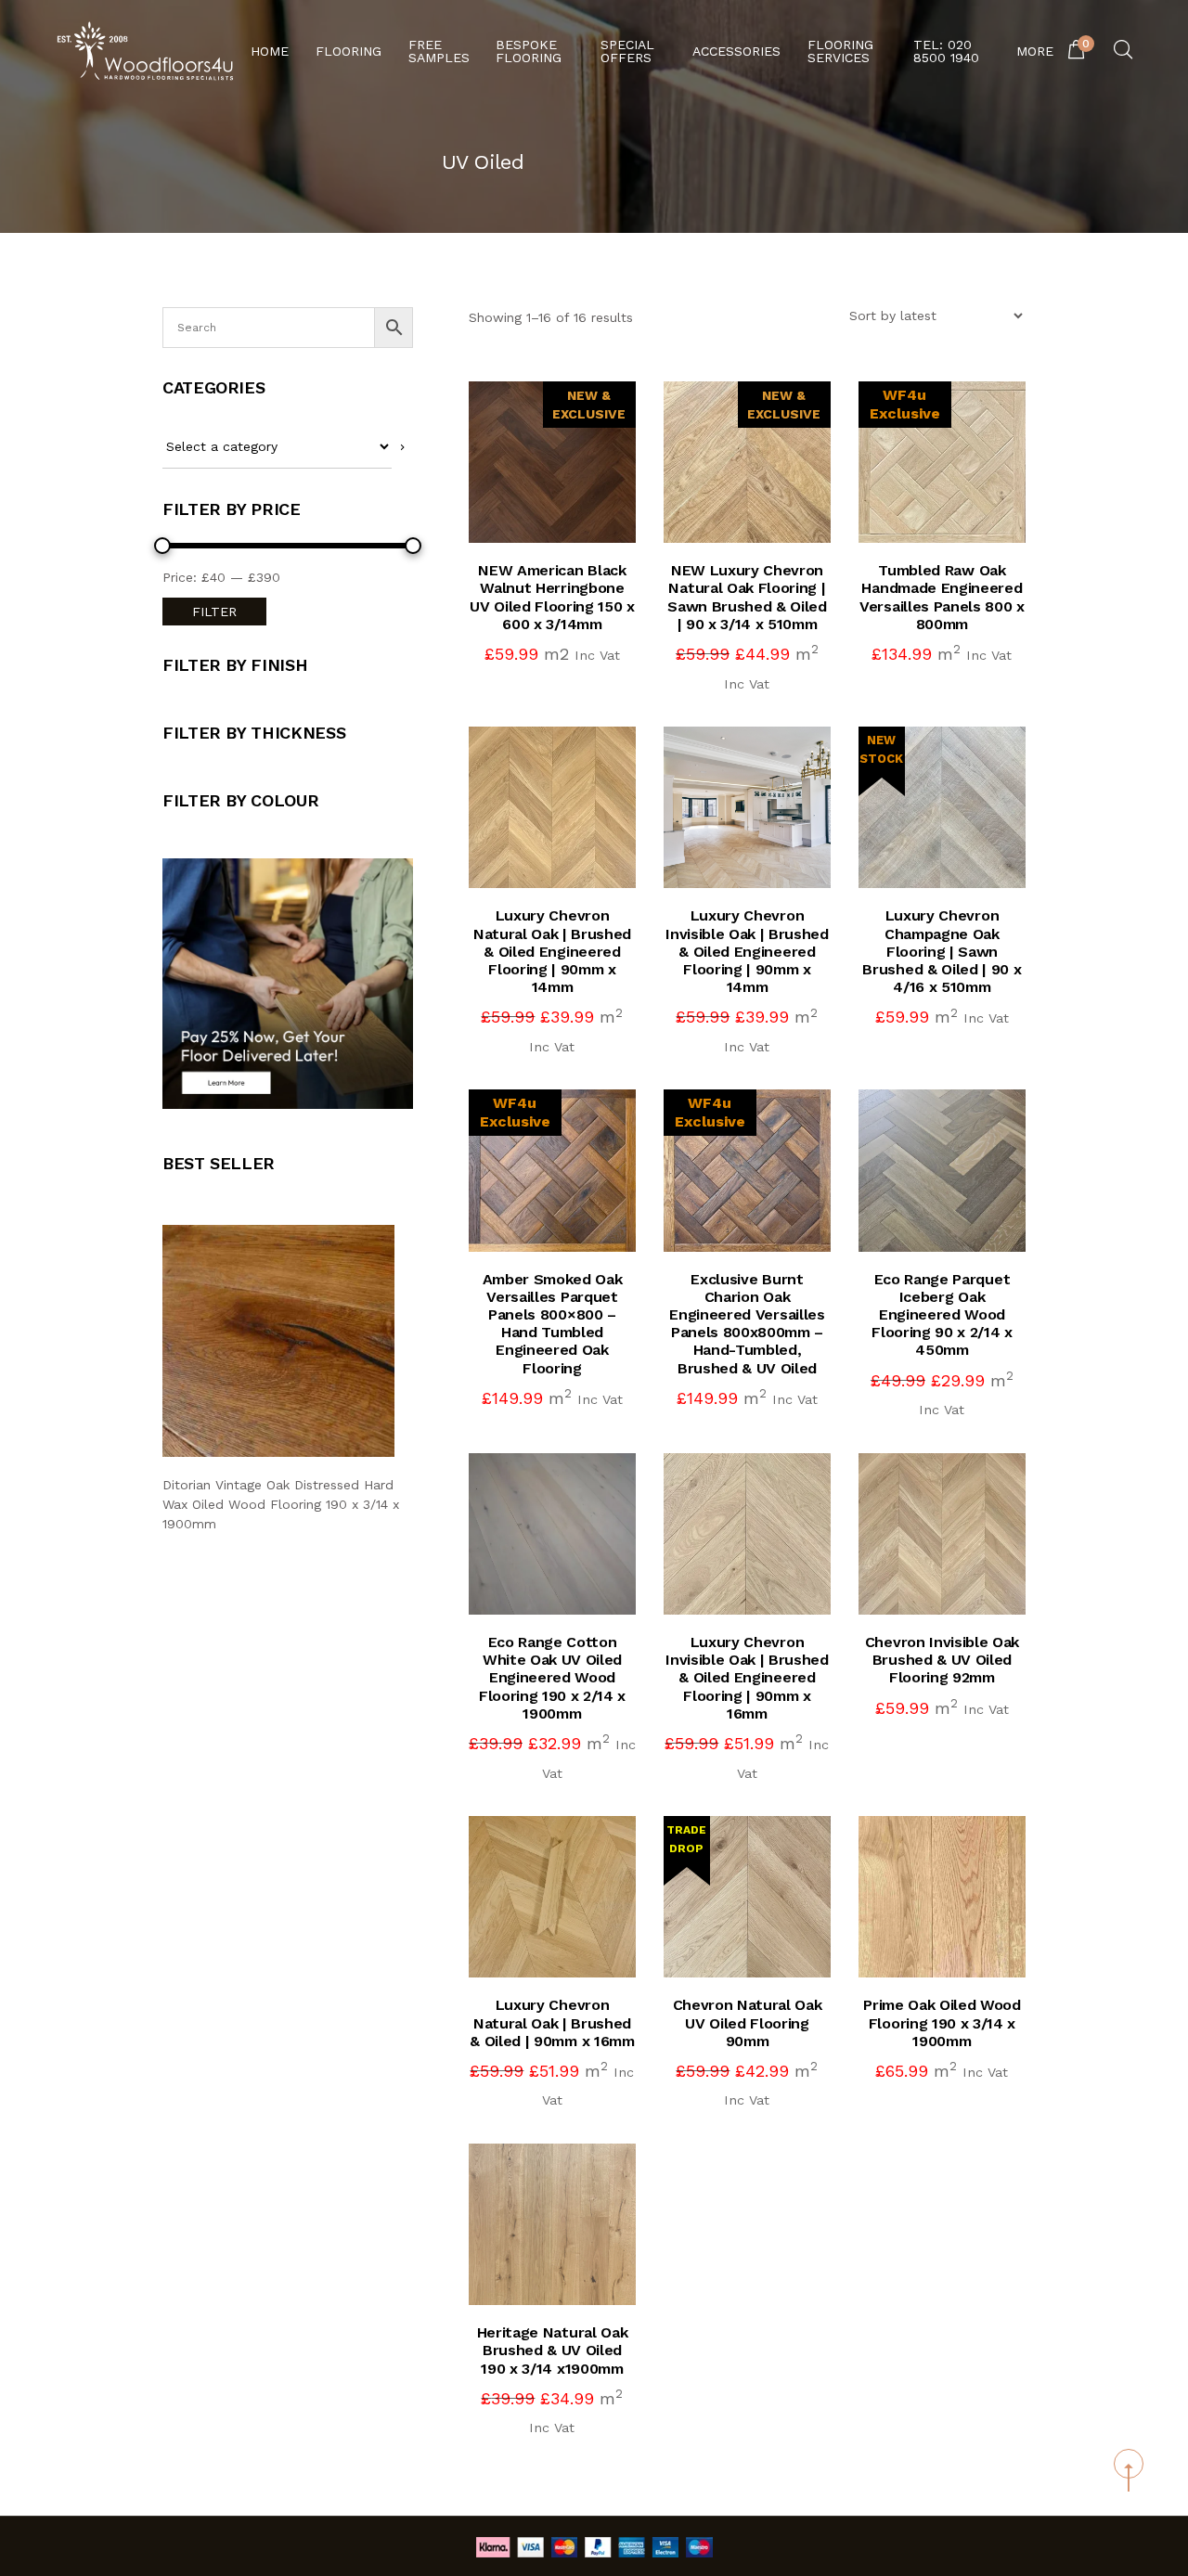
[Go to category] (402, 447)
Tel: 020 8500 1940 (946, 51)
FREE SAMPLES (439, 51)
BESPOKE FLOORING (529, 51)
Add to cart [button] (569, 502)
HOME (270, 51)
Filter (214, 612)
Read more (960, 1578)
